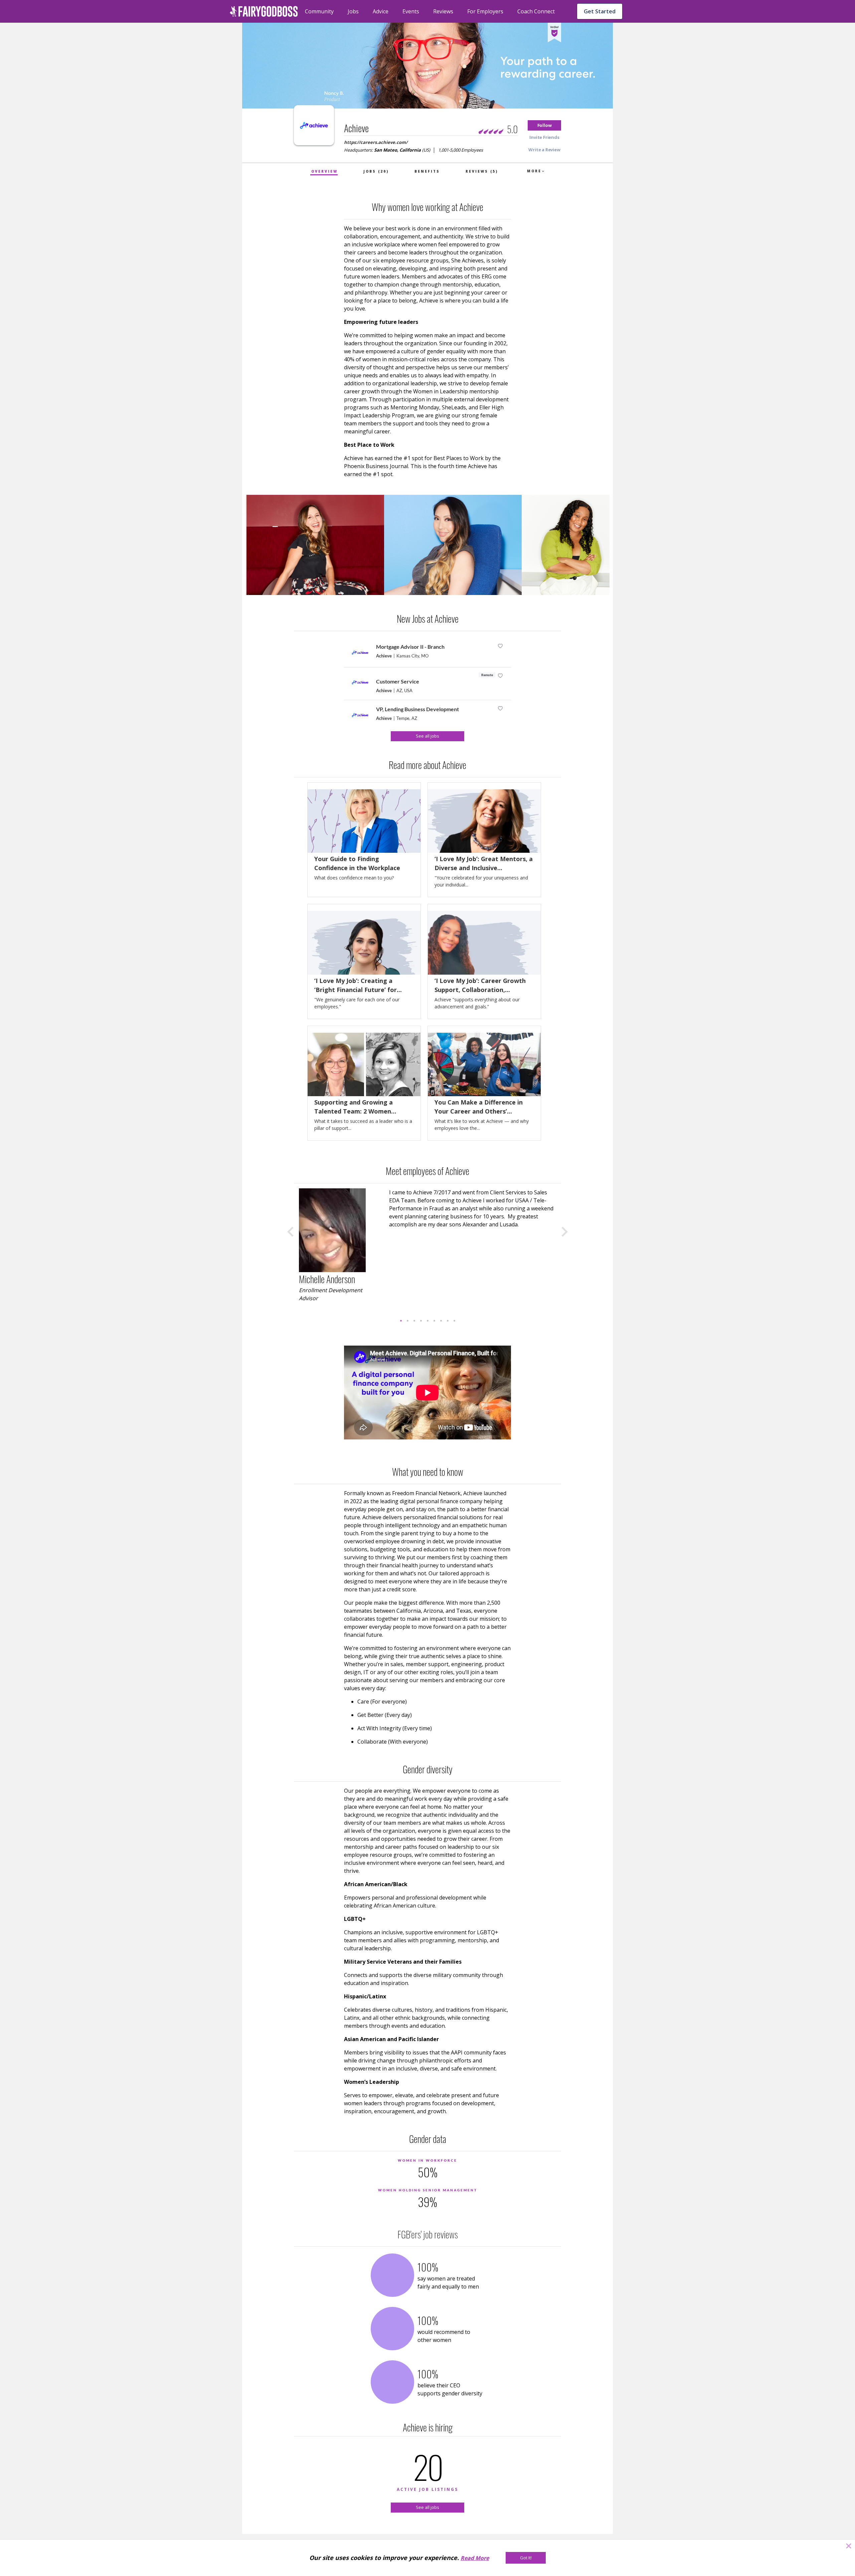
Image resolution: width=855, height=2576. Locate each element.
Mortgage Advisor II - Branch (410, 647)
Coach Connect (536, 11)
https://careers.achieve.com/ (376, 142)
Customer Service (398, 681)
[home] (264, 11)
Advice (381, 11)
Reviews (443, 11)
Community (319, 11)
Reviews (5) (482, 171)
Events (411, 11)
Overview (324, 171)
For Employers (485, 11)
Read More (475, 2558)
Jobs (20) (376, 171)
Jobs (353, 11)
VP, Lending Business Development (417, 709)
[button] (544, 125)
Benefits (427, 171)
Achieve (384, 656)
